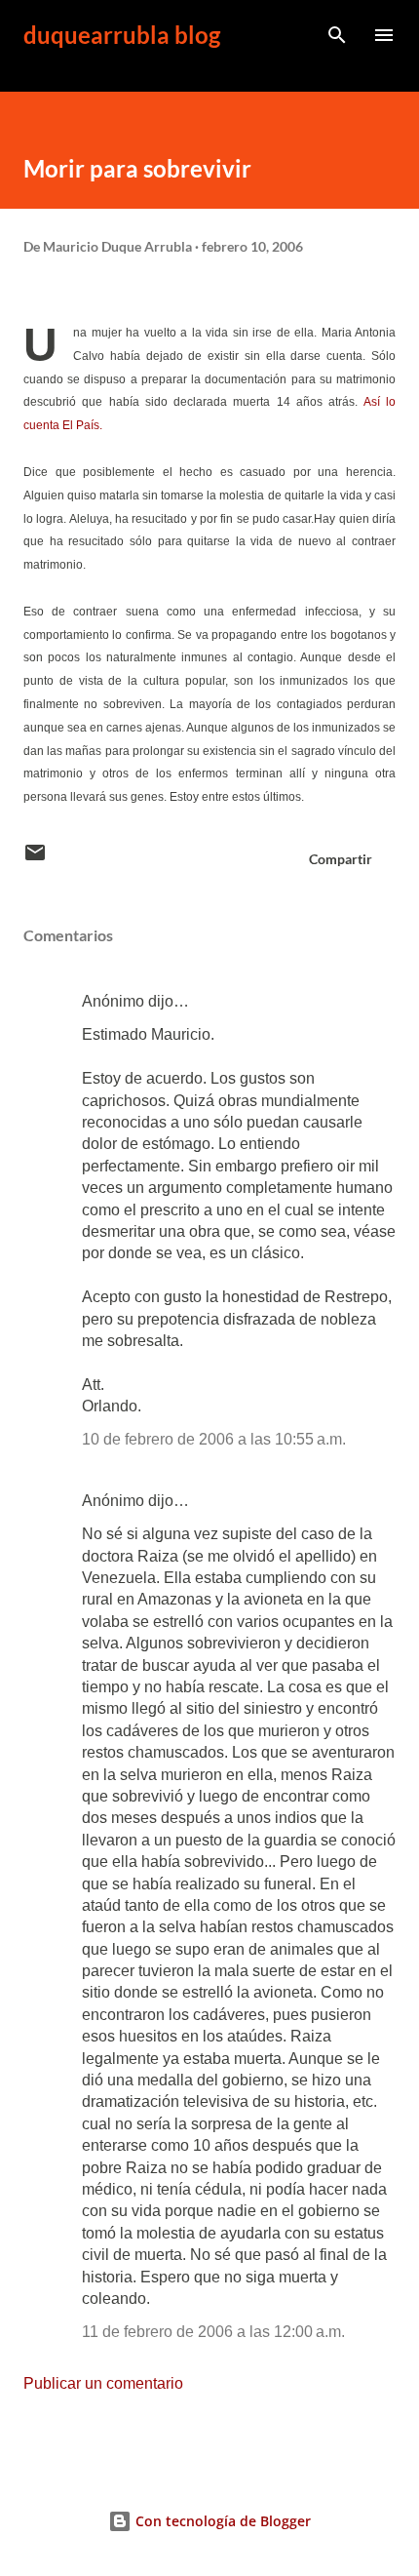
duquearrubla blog (122, 35)
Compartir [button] (341, 859)
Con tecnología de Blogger (221, 2521)
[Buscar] (337, 35)
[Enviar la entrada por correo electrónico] (35, 859)
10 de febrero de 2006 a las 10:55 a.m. (214, 1439)
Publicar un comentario (103, 2383)
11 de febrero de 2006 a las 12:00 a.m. (213, 2332)
